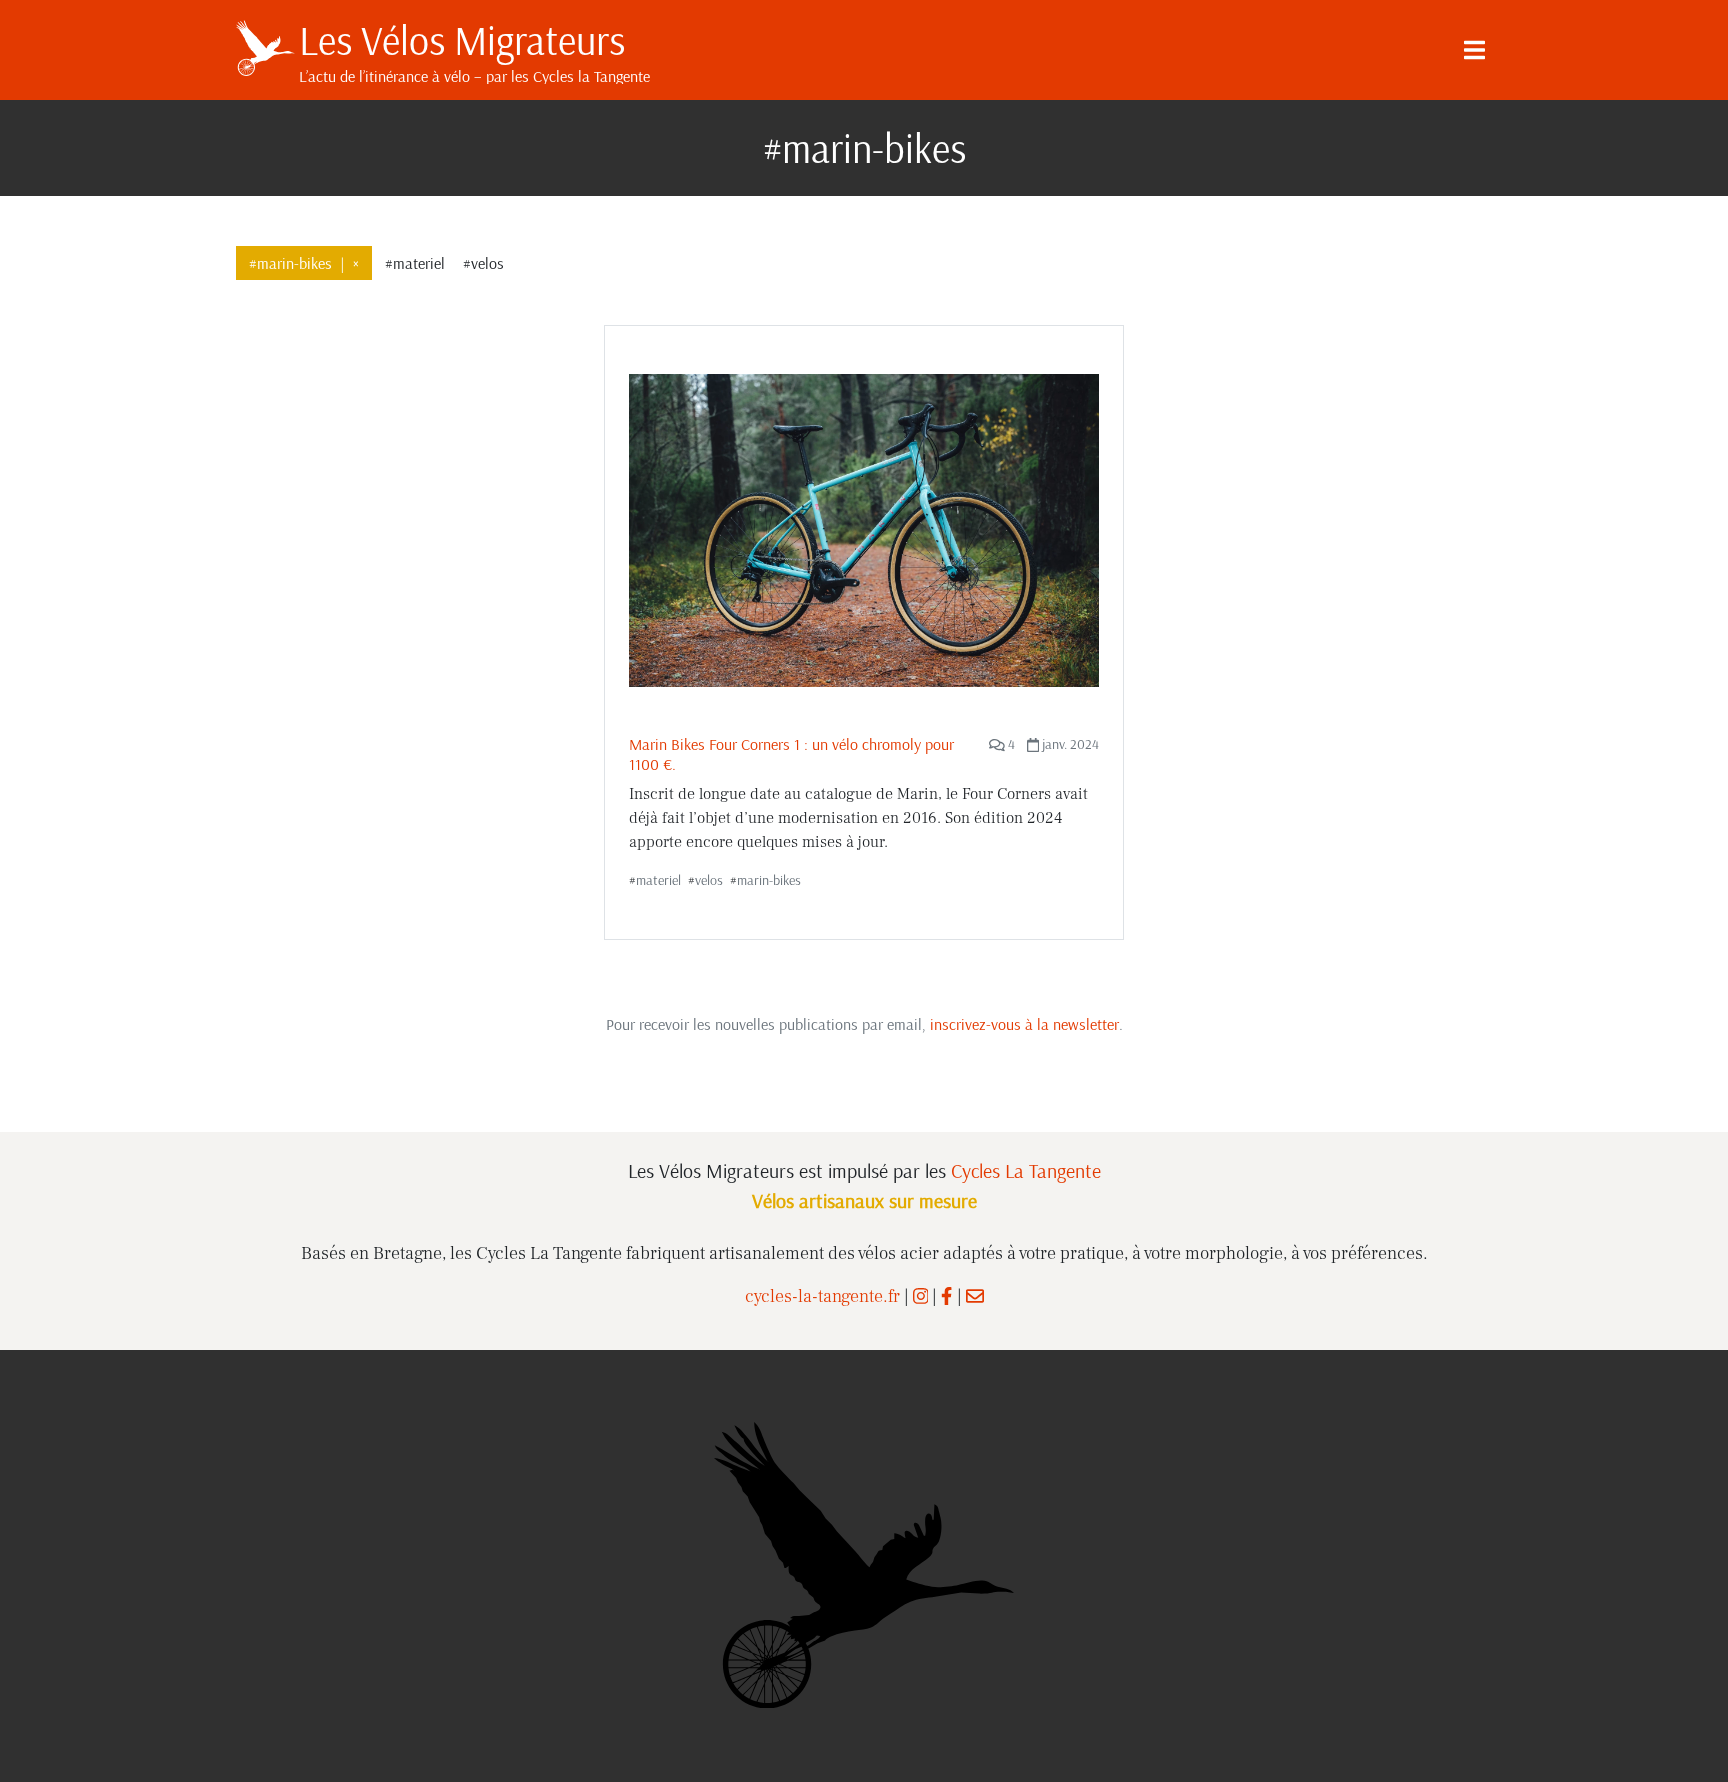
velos (709, 880)
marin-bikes (769, 880)
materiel (658, 880)
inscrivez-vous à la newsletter (1024, 1024)
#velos (483, 263)
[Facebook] (946, 1296)
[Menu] (1474, 50)
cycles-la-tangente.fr (822, 1296)
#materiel (415, 263)
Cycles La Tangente (1026, 1170)
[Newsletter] (975, 1296)
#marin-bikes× (304, 263)
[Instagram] (921, 1296)
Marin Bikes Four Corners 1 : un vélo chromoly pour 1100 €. (791, 753)
